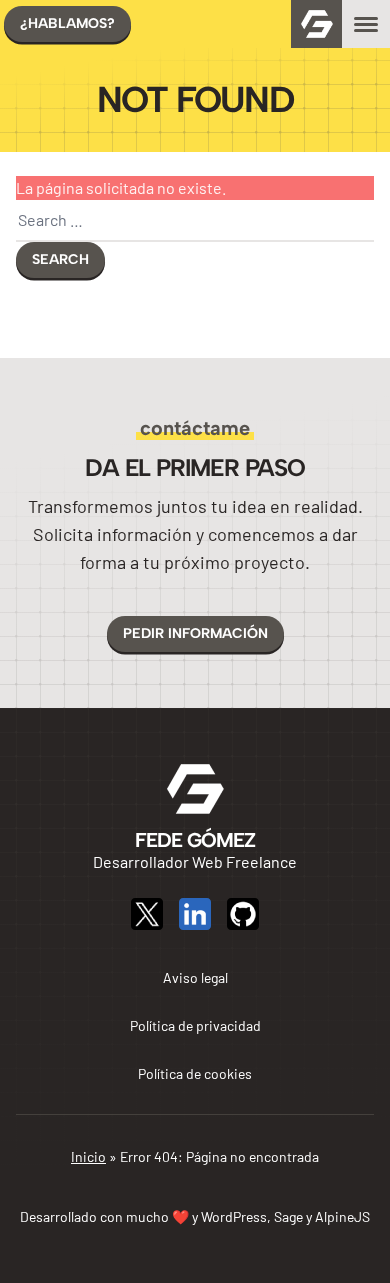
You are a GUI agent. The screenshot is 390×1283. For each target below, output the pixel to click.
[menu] (366, 24)
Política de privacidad (195, 1025)
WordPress (234, 1216)
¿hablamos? (67, 23)
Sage (288, 1216)
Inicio (88, 1156)
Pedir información (195, 633)
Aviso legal (195, 977)
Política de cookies (195, 1073)
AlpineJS (342, 1216)
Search (60, 259)
